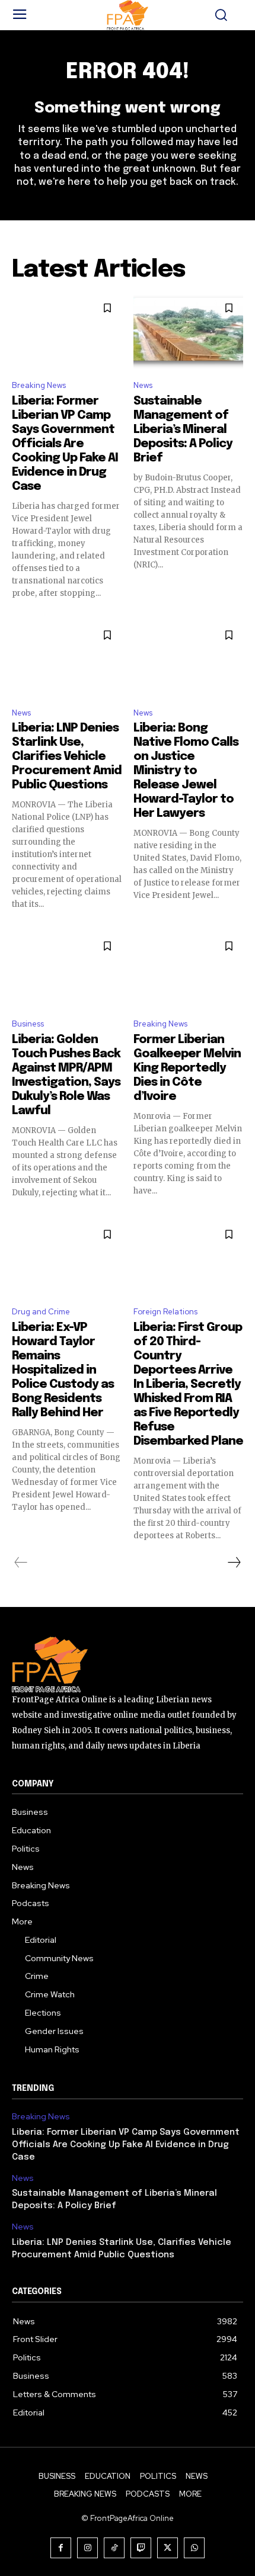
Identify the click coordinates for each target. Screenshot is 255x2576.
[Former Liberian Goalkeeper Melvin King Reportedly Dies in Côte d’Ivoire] (188, 970)
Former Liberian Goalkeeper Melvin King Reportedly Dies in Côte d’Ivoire (187, 1068)
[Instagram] (87, 2548)
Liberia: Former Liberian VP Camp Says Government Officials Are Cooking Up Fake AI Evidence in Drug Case (65, 444)
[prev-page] (21, 1563)
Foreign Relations (165, 1312)
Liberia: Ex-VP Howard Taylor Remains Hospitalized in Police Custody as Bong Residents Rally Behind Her (63, 1370)
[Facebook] (61, 2548)
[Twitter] (168, 2548)
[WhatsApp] (194, 2548)
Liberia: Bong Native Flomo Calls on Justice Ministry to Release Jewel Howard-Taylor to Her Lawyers (186, 771)
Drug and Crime (41, 1312)
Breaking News (39, 385)
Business (28, 1024)
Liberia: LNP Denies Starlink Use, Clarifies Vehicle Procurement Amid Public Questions (67, 757)
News (143, 385)
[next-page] (234, 1563)
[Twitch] (141, 2548)
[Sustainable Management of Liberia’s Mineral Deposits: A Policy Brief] (188, 332)
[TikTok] (114, 2548)
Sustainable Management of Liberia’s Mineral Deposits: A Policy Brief (183, 430)
